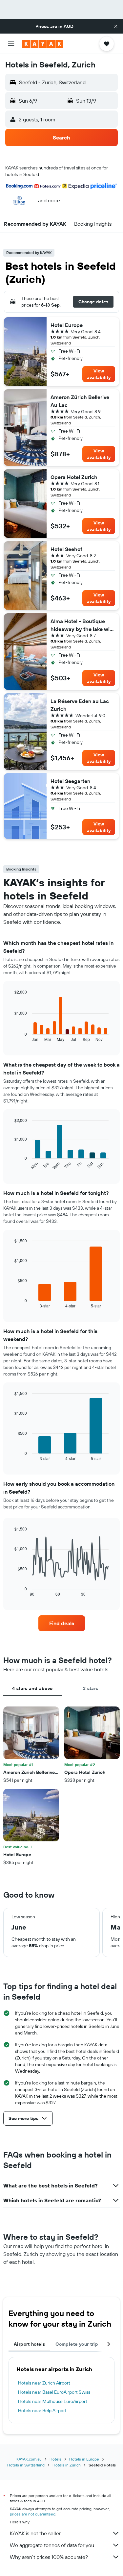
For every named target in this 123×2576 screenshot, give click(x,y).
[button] (116, 26)
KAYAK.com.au (29, 2459)
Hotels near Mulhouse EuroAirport (53, 2401)
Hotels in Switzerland (26, 2465)
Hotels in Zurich (67, 2465)
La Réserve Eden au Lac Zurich (80, 705)
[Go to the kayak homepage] (43, 44)
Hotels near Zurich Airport (44, 2383)
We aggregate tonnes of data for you (52, 2545)
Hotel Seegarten (70, 781)
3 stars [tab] (91, 1688)
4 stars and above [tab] (32, 1688)
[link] (62, 1623)
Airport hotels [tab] (29, 2344)
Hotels (55, 2459)
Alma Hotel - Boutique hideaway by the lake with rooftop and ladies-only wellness (83, 625)
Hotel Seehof (66, 549)
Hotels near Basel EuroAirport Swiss (54, 2392)
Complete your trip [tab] (77, 2344)
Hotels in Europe (84, 2459)
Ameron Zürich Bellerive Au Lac (80, 401)
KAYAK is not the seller (35, 2533)
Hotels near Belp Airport (42, 2411)
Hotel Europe (67, 325)
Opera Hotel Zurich (74, 477)
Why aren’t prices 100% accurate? (49, 2557)
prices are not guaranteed (33, 2514)
